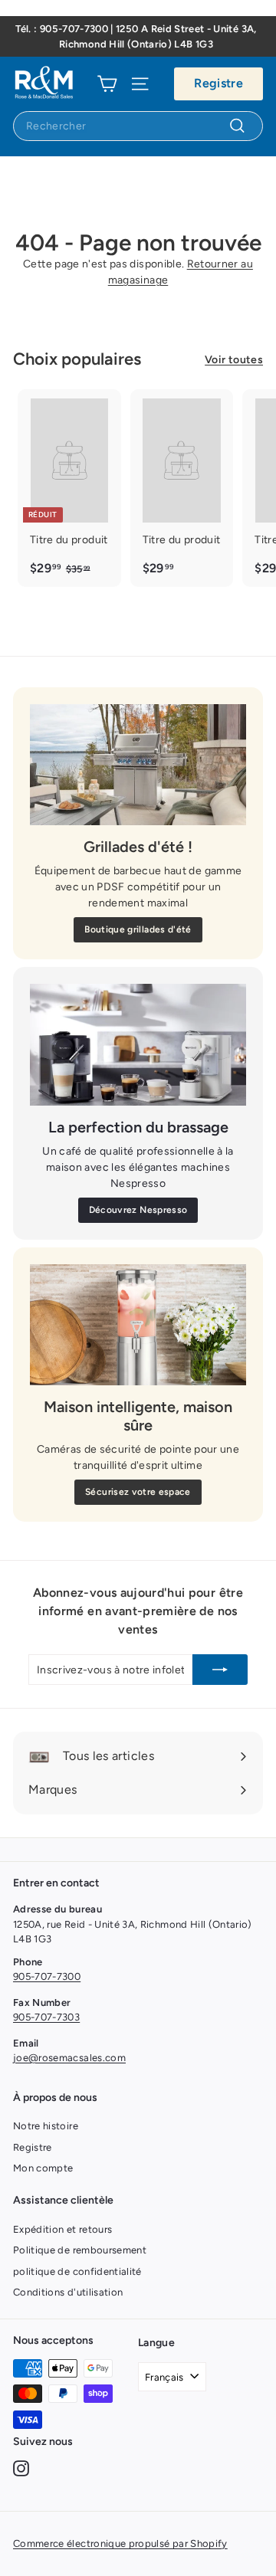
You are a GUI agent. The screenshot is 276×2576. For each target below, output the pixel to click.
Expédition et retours (62, 2229)
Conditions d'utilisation (68, 2292)
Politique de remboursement (80, 2250)
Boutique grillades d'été (138, 929)
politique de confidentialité (77, 2271)
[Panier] (107, 84)
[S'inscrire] (220, 1670)
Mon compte (43, 2168)
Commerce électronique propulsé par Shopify (120, 2543)
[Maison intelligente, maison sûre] (138, 1325)
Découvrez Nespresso (138, 1210)
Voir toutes (234, 360)
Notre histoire (46, 2126)
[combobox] (138, 126)
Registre (219, 83)
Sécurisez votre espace (138, 1492)
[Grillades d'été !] (138, 765)
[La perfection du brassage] (138, 1045)
